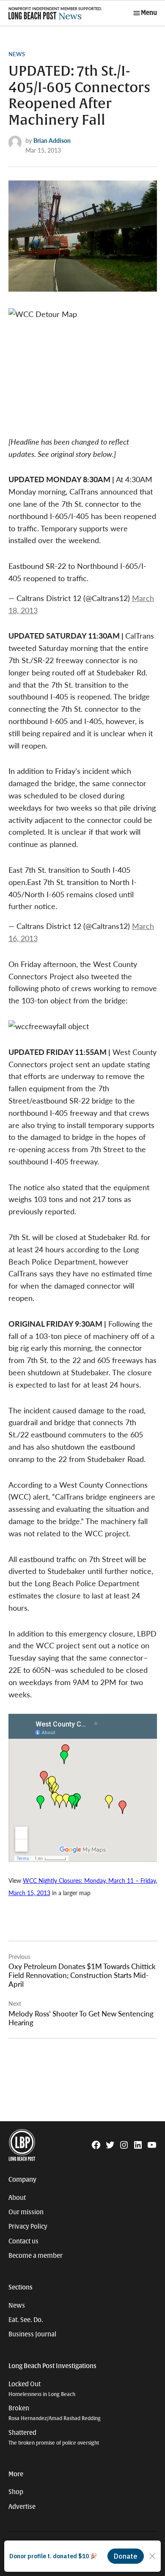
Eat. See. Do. (26, 2320)
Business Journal (32, 2334)
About (17, 2198)
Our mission (26, 2212)
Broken (55, 2413)
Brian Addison (52, 140)
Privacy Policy (28, 2226)
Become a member (36, 2256)
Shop (16, 2492)
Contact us (23, 2241)
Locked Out (42, 2389)
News (17, 54)
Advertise (22, 2507)
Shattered (54, 2438)
